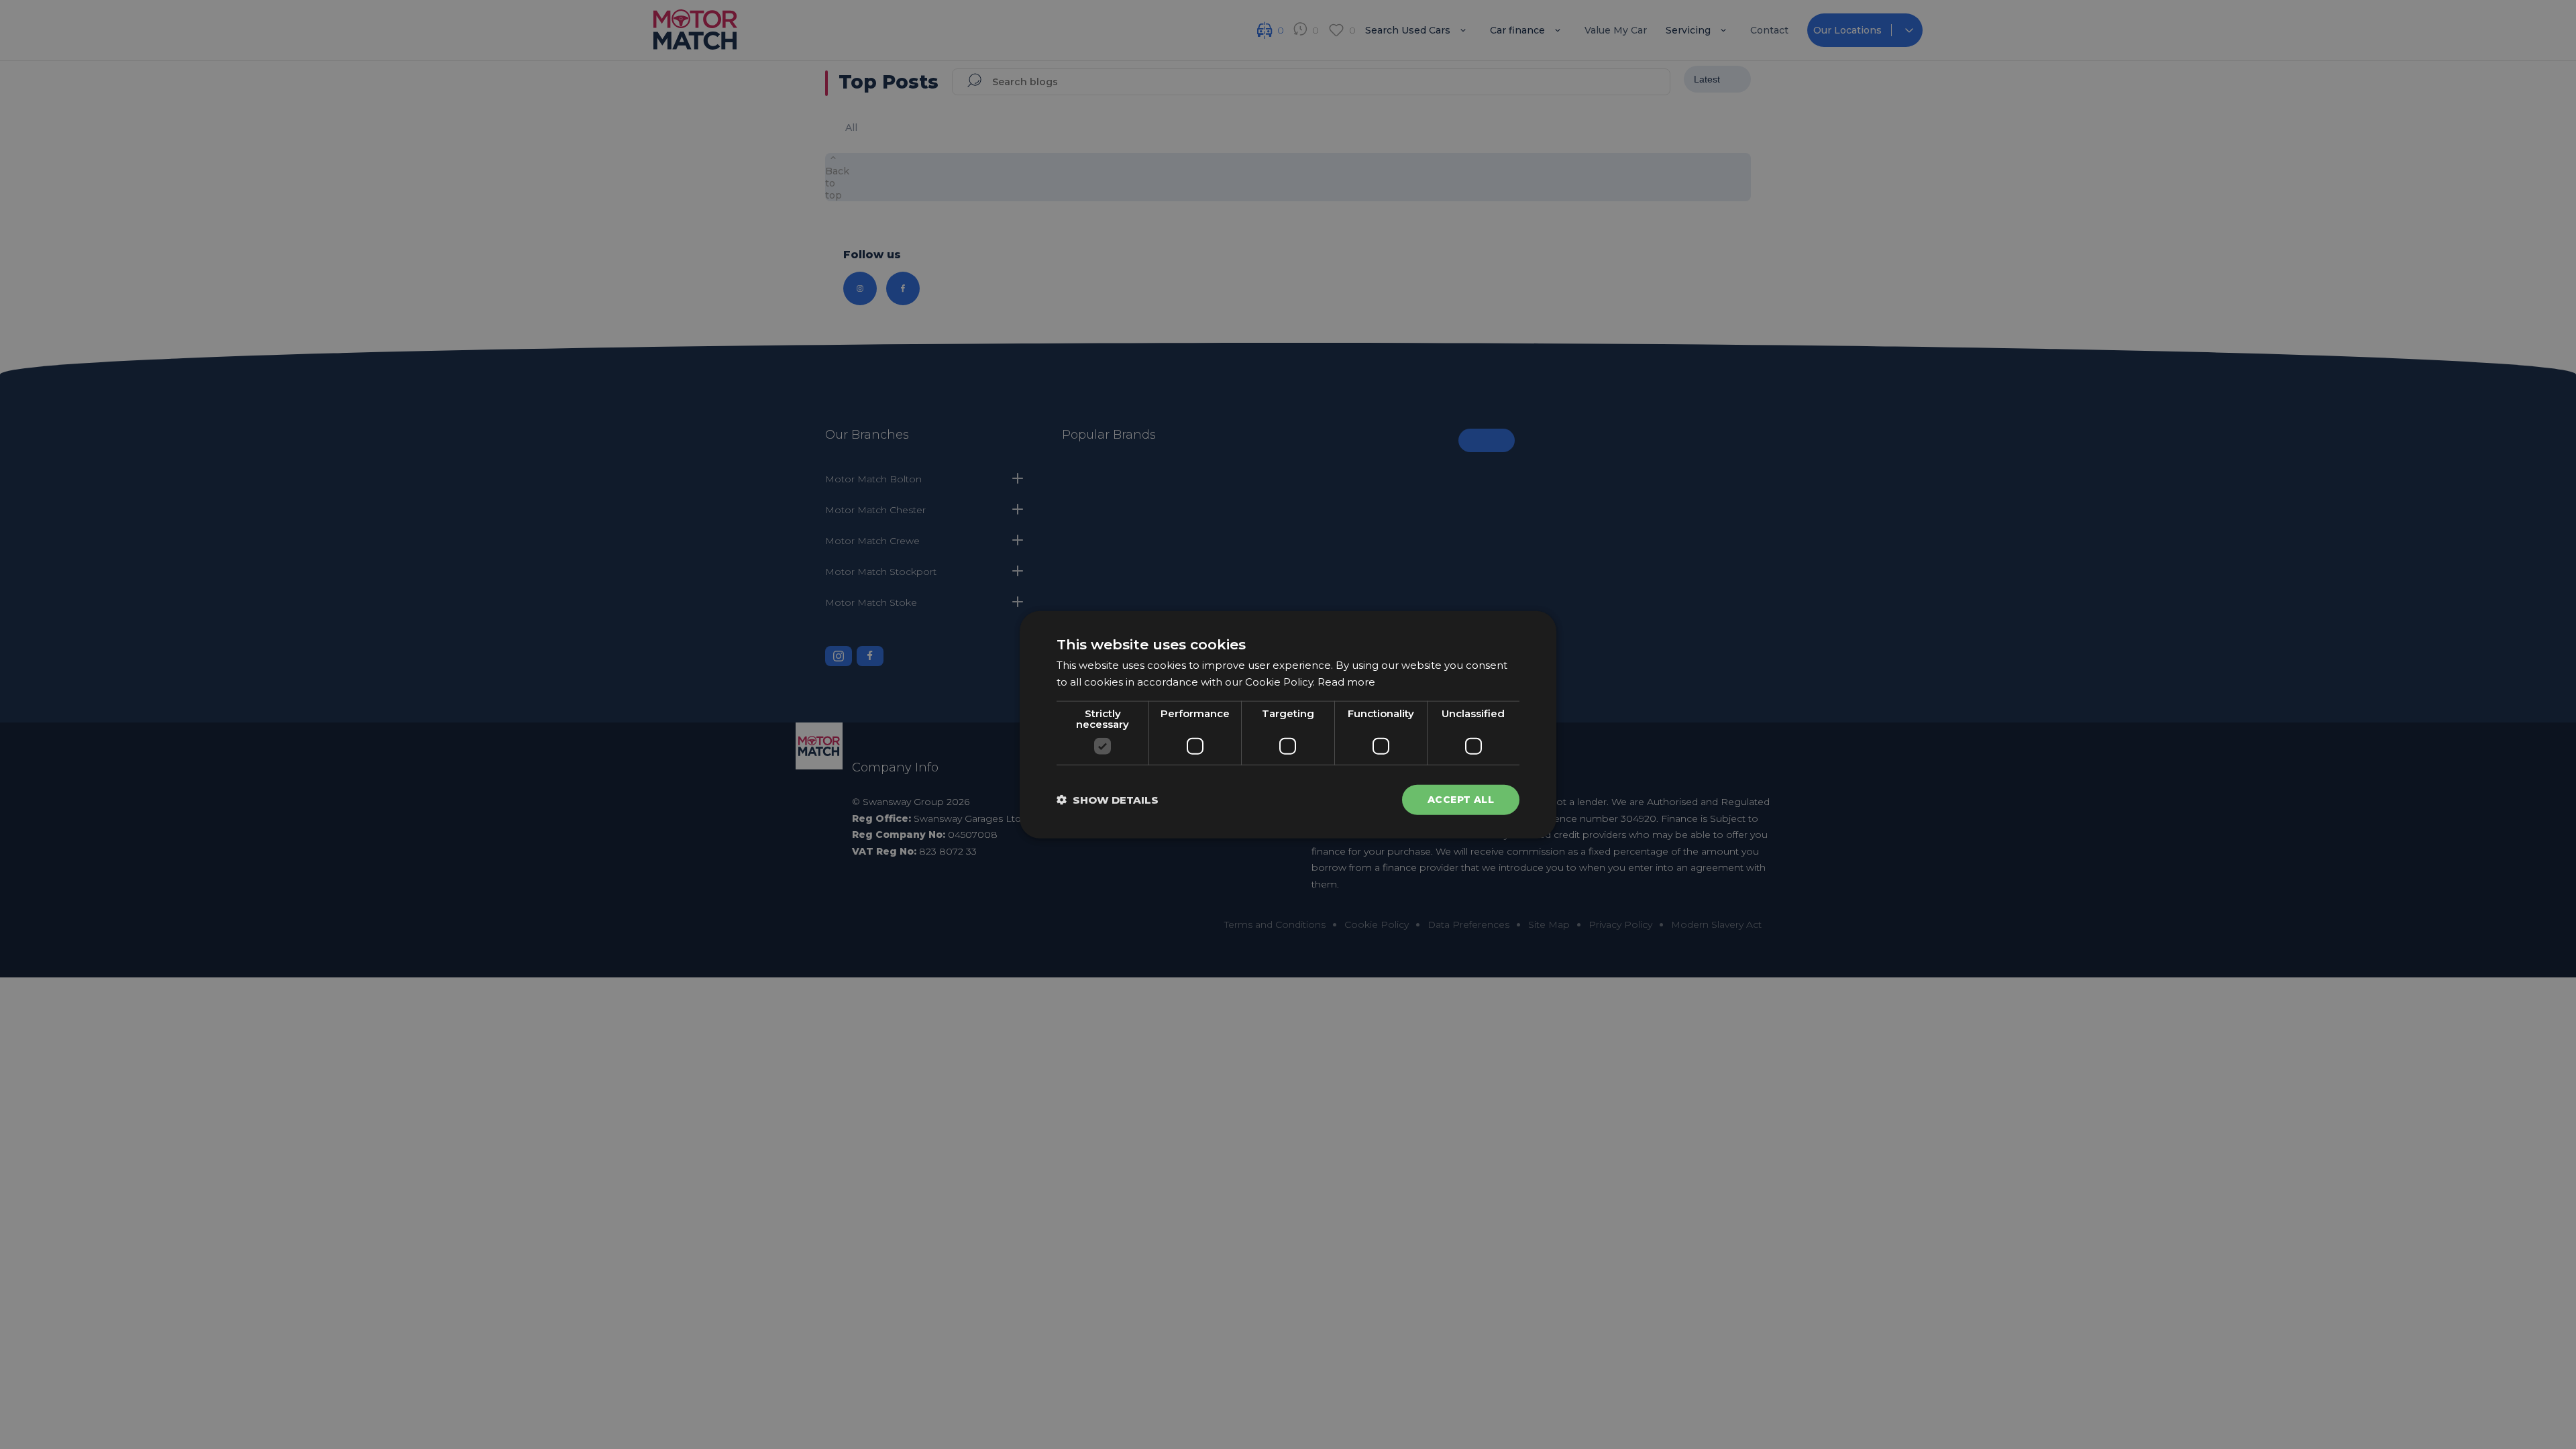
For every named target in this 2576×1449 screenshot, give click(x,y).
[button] (1108, 799)
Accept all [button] (1461, 800)
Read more (1346, 682)
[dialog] (1288, 725)
